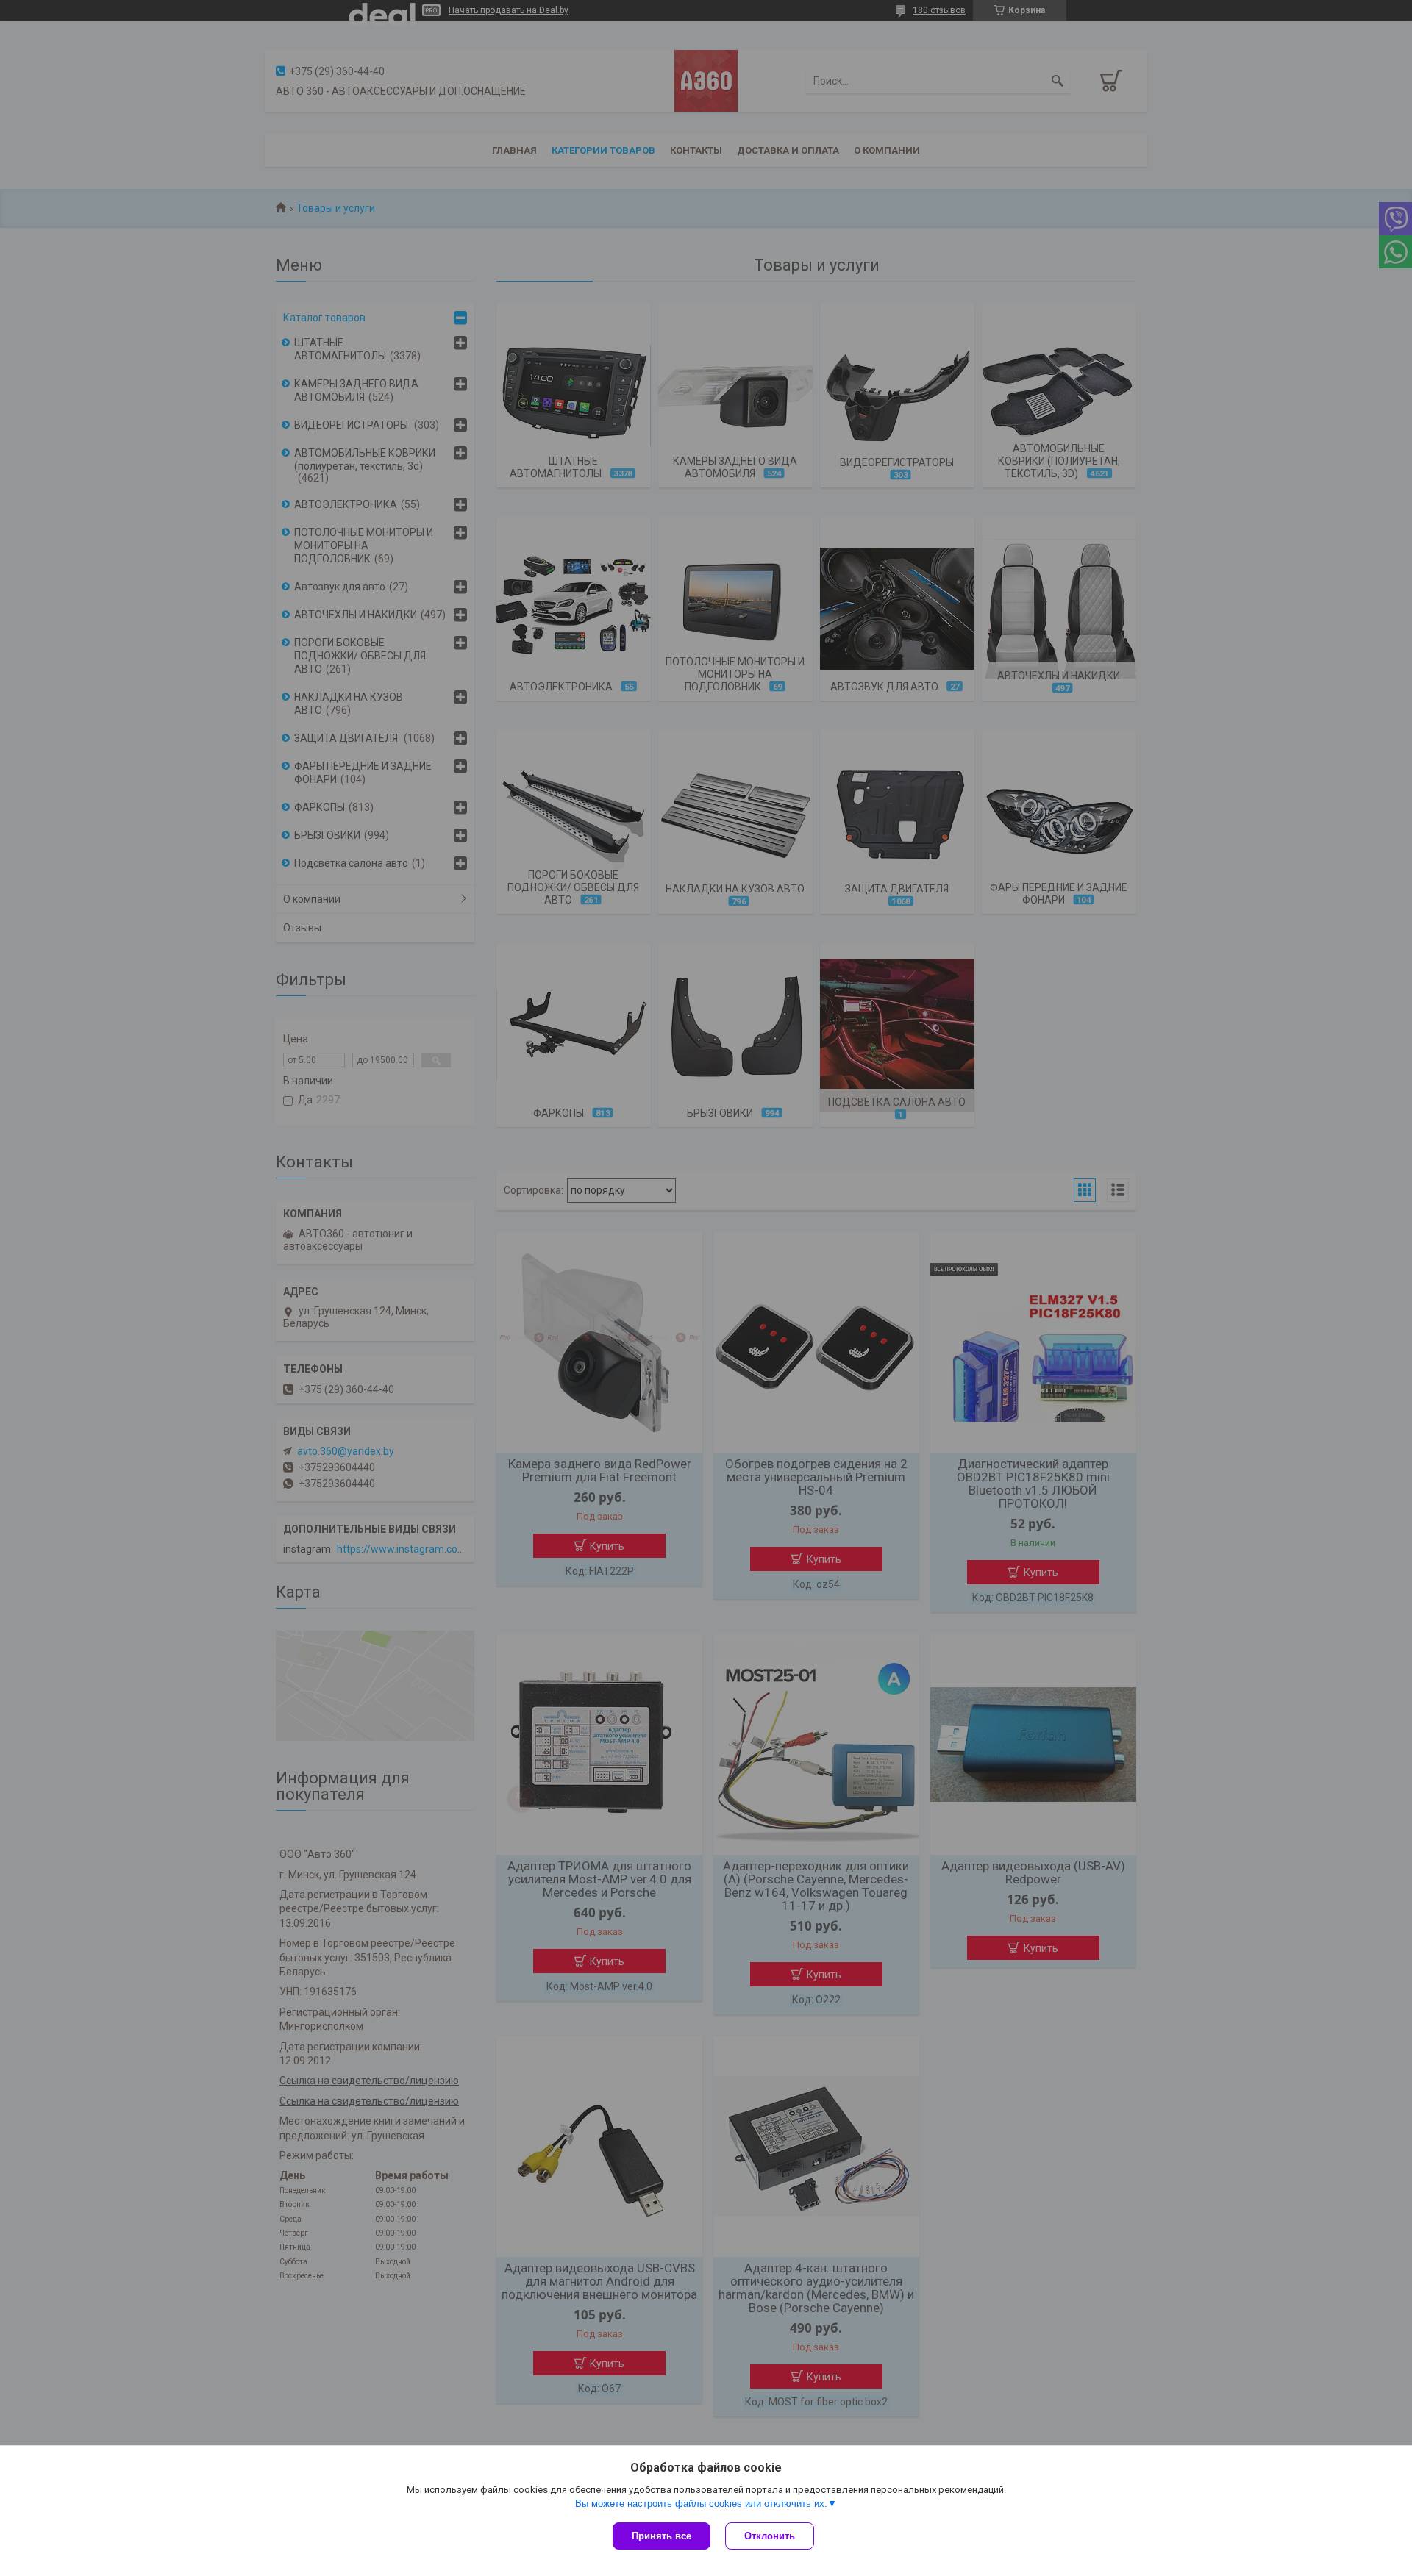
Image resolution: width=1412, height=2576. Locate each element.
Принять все (662, 2536)
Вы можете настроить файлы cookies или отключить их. (701, 2504)
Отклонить (770, 2536)
